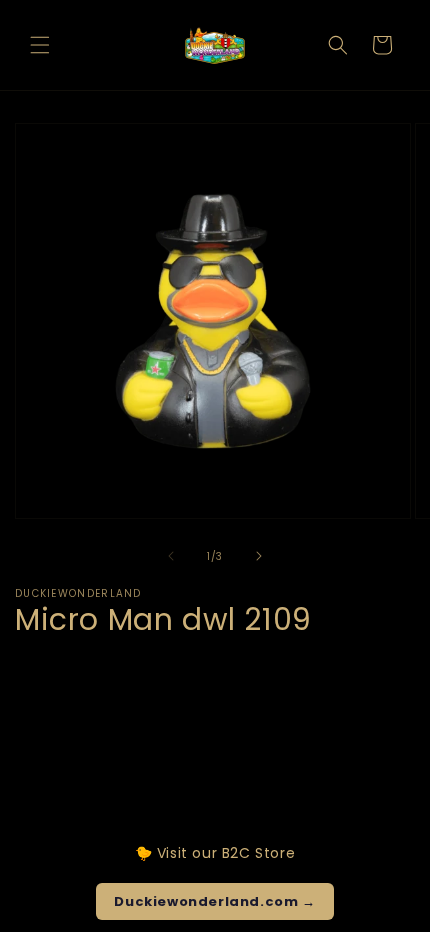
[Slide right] (259, 556)
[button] (40, 45)
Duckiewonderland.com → (214, 901)
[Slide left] (171, 556)
